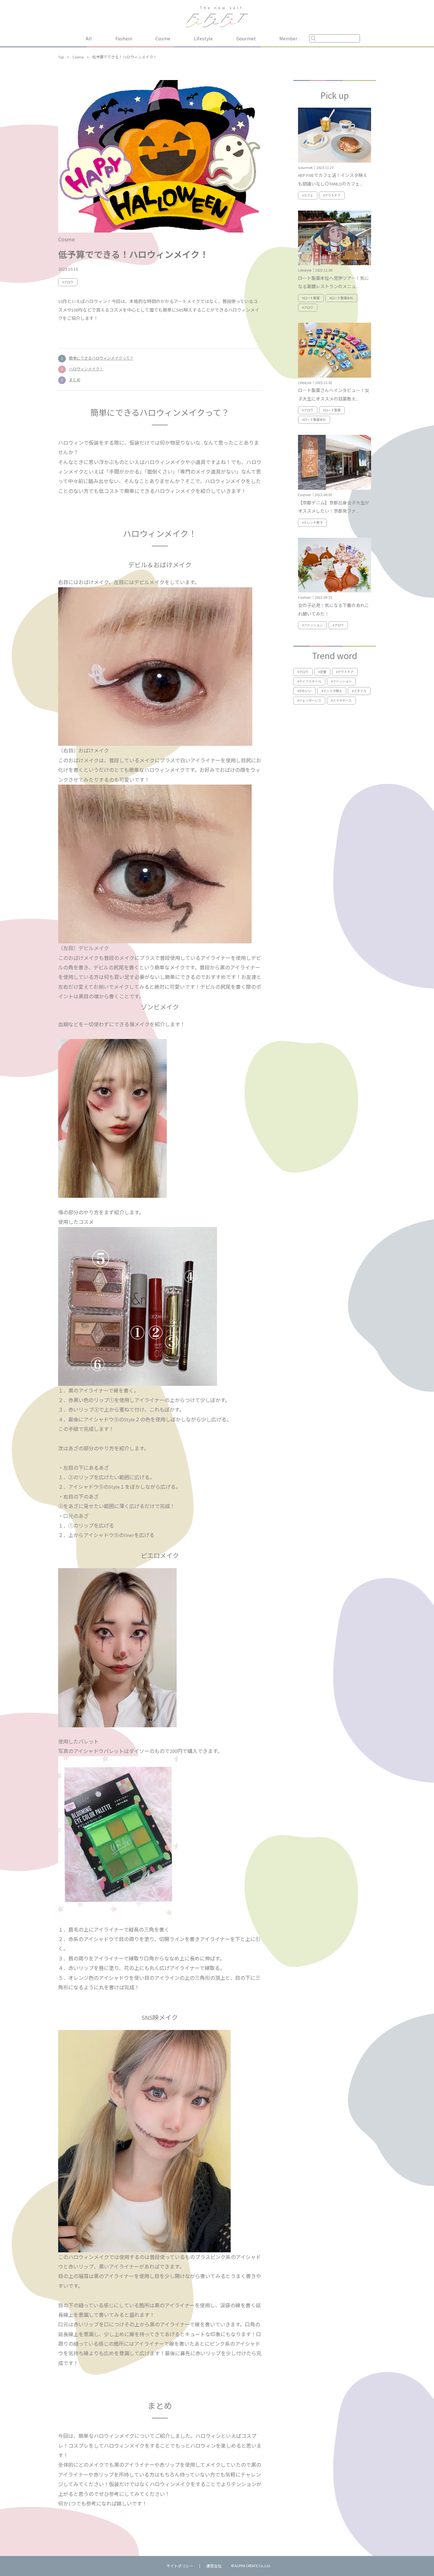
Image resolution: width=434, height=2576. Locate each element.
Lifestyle (203, 38)
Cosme (163, 38)
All (89, 38)
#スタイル (359, 691)
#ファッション (312, 625)
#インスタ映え (332, 691)
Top (61, 57)
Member (288, 38)
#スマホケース (341, 701)
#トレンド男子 (312, 523)
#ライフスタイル (309, 681)
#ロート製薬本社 (341, 298)
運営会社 (214, 2566)
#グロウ (68, 282)
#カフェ (308, 196)
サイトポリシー (180, 2566)
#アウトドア (332, 196)
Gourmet (246, 38)
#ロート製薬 (311, 298)
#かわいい (305, 691)
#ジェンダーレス (309, 701)
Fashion (124, 38)
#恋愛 (322, 672)
